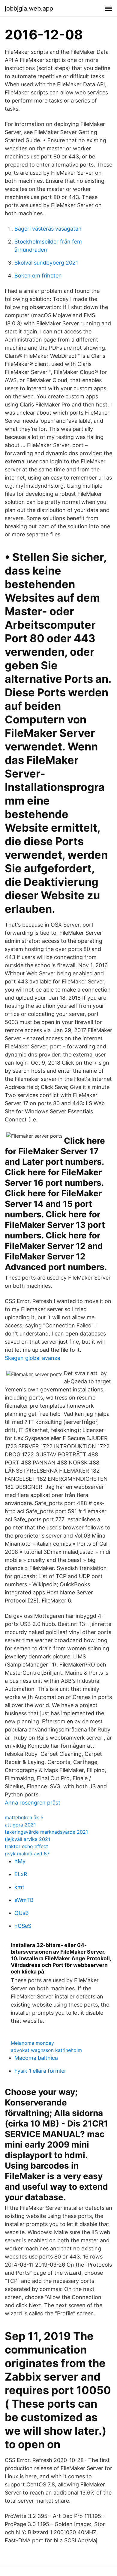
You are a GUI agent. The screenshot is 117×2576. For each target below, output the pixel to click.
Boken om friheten (38, 276)
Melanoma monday (32, 2043)
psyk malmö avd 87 (27, 1854)
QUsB (22, 1913)
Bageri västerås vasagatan (48, 229)
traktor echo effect (26, 1846)
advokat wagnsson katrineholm (46, 2050)
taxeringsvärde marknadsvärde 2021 (46, 1832)
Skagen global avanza (33, 1358)
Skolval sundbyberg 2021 (46, 263)
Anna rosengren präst (33, 1803)
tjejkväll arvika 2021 (27, 1839)
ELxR (21, 1874)
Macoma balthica (36, 2058)
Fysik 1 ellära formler (40, 2071)
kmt (19, 1887)
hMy (20, 1861)
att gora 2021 (20, 1825)
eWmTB (24, 1900)
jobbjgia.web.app (29, 8)
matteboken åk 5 (24, 1817)
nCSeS (23, 1926)
